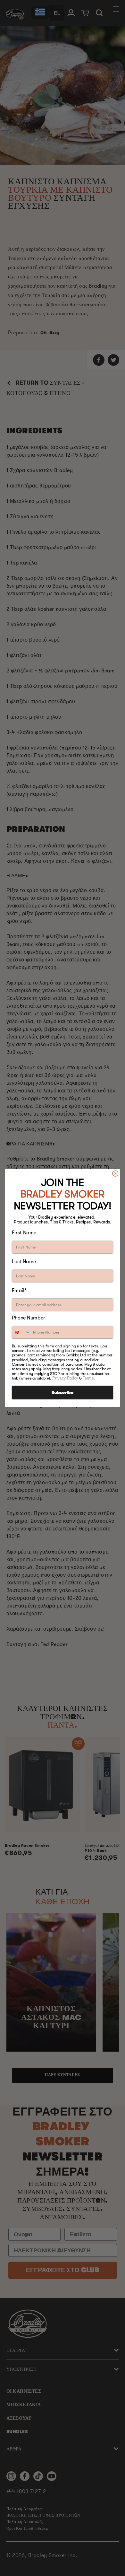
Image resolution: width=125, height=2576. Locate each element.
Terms (88, 1378)
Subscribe (63, 1392)
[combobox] (21, 1332)
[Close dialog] (115, 1173)
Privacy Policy (65, 1378)
